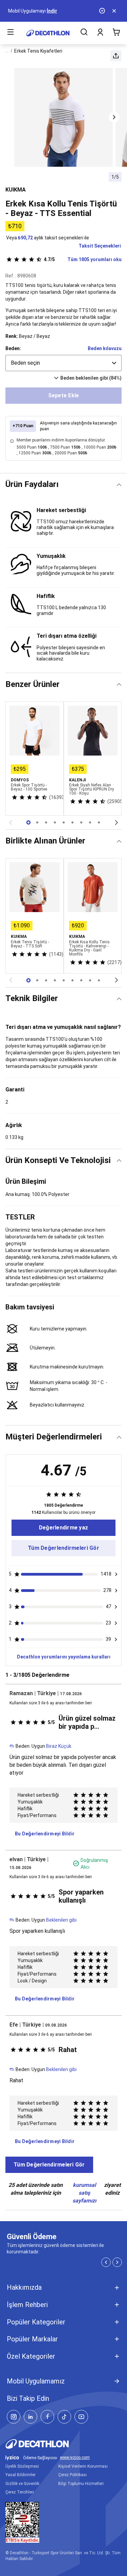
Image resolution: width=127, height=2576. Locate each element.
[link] (63, 1528)
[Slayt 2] (46, 822)
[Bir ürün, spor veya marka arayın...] (84, 33)
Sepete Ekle (64, 395)
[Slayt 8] (99, 822)
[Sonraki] (117, 822)
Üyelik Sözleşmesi (22, 2466)
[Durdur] (103, 11)
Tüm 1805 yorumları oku (83, 259)
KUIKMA (16, 190)
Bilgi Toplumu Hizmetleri (81, 2484)
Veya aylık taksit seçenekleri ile (48, 238)
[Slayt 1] (37, 822)
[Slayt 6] (81, 822)
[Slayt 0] (28, 822)
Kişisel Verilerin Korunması (83, 2466)
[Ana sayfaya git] (48, 33)
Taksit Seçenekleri (100, 246)
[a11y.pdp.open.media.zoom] (64, 117)
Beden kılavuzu (105, 348)
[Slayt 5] (72, 822)
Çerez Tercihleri (20, 2492)
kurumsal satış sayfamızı (84, 2193)
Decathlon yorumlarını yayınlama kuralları (64, 1657)
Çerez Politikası (72, 2475)
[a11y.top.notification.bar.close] (115, 11)
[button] (116, 56)
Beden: (13, 348)
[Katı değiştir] (119, 485)
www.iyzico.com (75, 2458)
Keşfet (38, 11)
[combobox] (63, 363)
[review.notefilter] (116, 1574)
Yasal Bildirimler (20, 2475)
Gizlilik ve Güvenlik (22, 2484)
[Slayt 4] (64, 822)
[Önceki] (10, 822)
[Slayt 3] (55, 822)
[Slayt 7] (90, 822)
